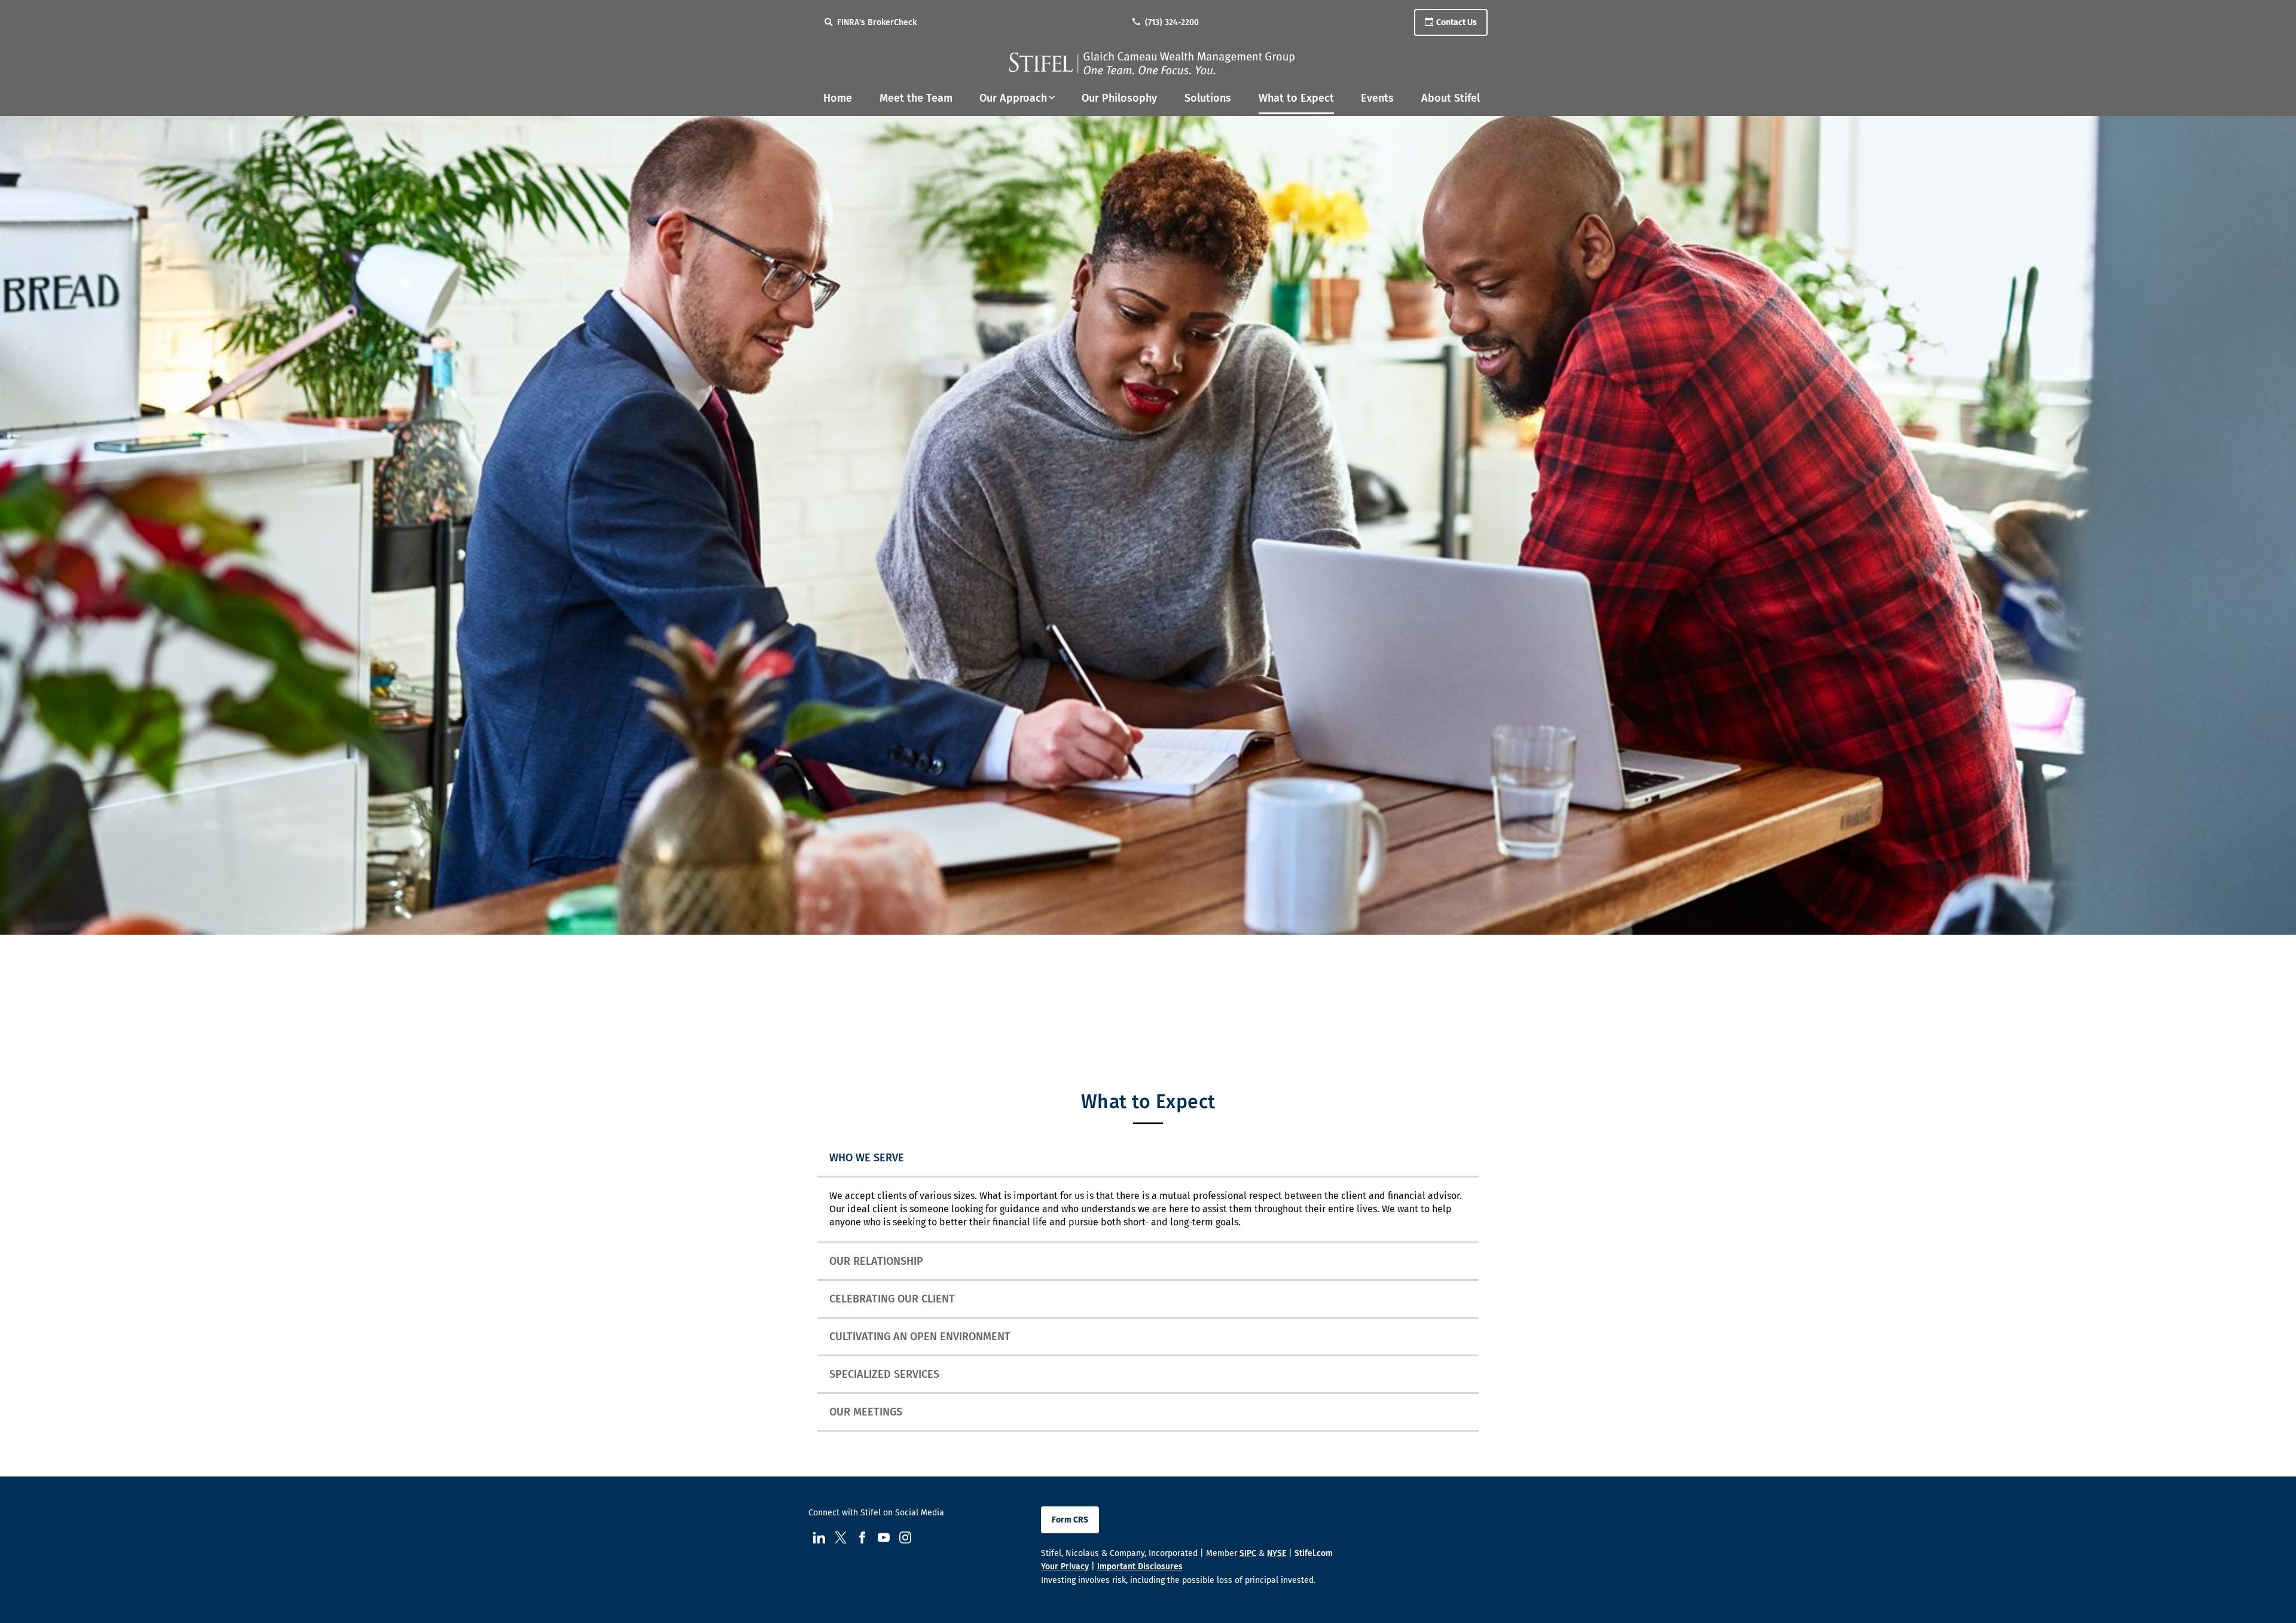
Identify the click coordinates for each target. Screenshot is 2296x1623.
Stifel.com (1314, 1553)
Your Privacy (1065, 1566)
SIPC (1248, 1553)
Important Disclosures (1140, 1566)
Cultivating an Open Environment (920, 1337)
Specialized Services (884, 1374)
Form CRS (1070, 1520)
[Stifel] (1152, 63)
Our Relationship (876, 1261)
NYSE (1277, 1553)
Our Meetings (866, 1412)
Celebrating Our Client (892, 1299)
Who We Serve (867, 1158)
